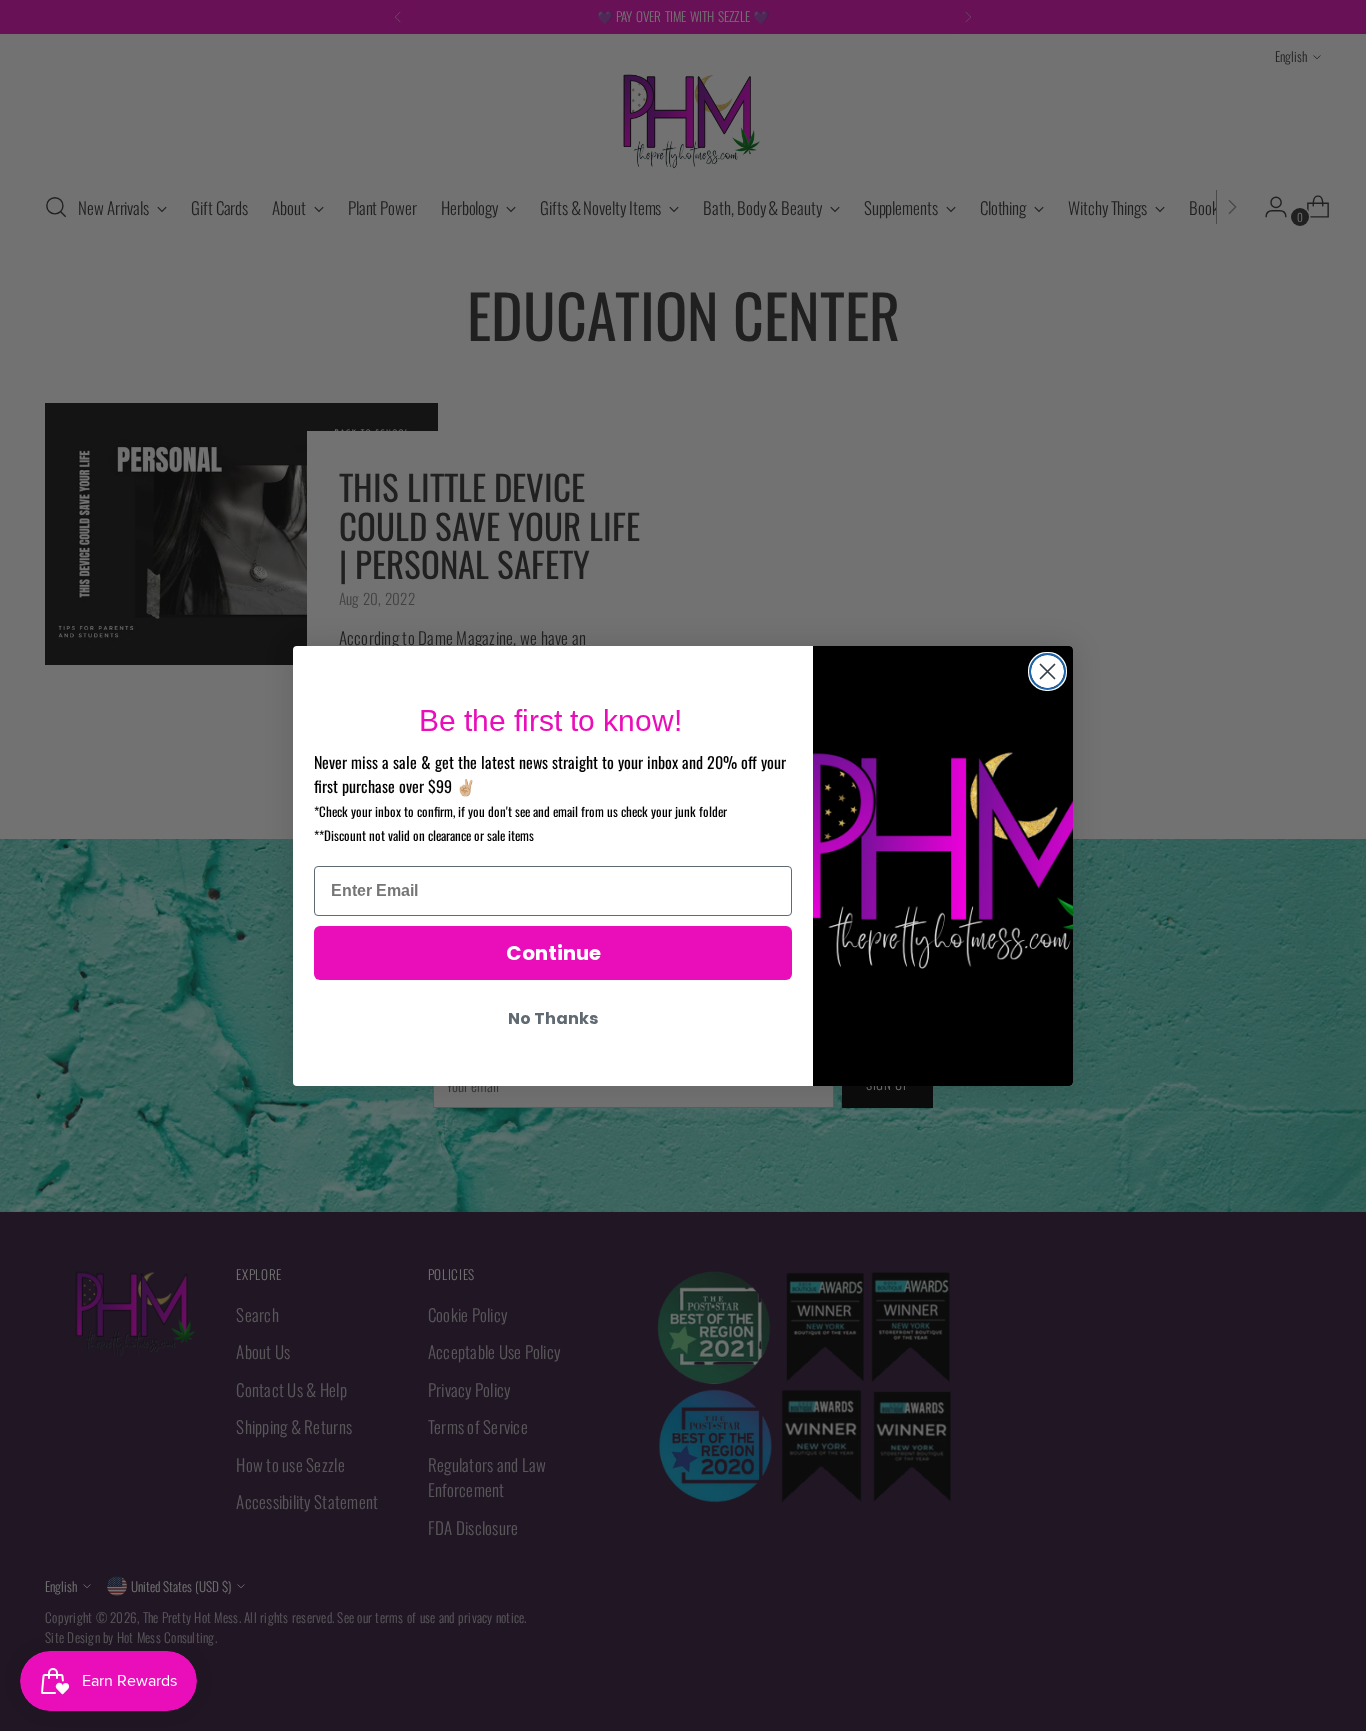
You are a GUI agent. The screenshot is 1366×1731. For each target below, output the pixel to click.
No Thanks (553, 1018)
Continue (553, 953)
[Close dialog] (1047, 671)
